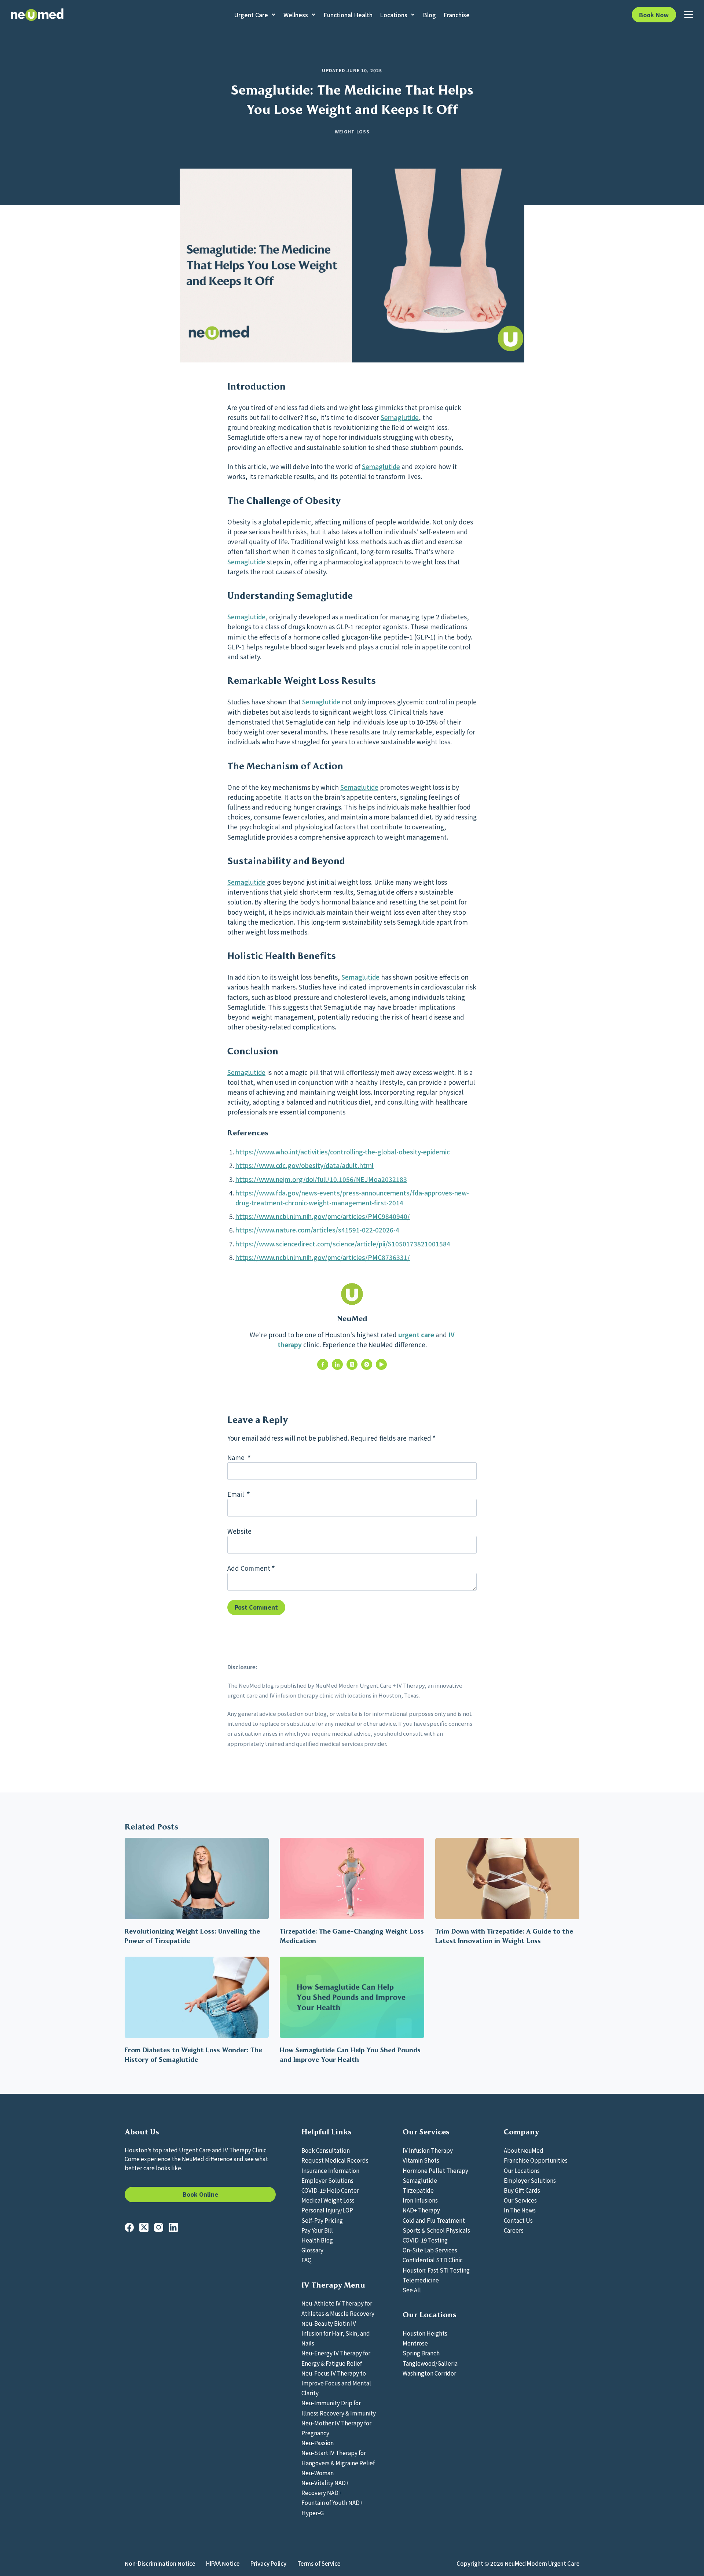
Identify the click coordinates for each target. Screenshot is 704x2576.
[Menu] (689, 15)
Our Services (520, 2200)
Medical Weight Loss (328, 2200)
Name (239, 1457)
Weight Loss (352, 131)
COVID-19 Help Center (330, 2190)
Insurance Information (330, 2170)
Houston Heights (425, 2333)
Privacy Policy (268, 2564)
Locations (394, 15)
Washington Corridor (429, 2373)
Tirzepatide (418, 2190)
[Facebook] (129, 2227)
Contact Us (518, 2220)
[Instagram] (159, 2227)
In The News (520, 2210)
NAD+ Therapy (421, 2210)
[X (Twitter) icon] (352, 1364)
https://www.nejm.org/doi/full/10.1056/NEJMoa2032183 (321, 1179)
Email (239, 1494)
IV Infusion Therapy (428, 2150)
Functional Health (348, 15)
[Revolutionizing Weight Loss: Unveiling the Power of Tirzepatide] (197, 1878)
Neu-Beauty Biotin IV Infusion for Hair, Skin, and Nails (336, 2333)
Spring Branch (421, 2353)
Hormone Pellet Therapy (435, 2170)
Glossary (312, 2250)
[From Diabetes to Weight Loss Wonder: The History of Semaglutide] (197, 1997)
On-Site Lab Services (430, 2250)
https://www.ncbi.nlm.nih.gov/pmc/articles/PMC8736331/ (323, 1257)
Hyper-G (313, 2513)
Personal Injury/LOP (327, 2210)
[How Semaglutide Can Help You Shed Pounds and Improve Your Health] (352, 1997)
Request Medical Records (335, 2160)
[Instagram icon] (367, 1364)
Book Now (654, 15)
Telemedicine (421, 2280)
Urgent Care (251, 15)
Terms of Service (319, 2564)
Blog (429, 15)
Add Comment (251, 1568)
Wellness (296, 15)
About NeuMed (524, 2150)
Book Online (200, 2194)
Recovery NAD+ (321, 2492)
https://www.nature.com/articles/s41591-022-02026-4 (317, 1230)
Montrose (415, 2343)
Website (239, 1531)
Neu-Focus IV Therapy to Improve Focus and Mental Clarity (336, 2383)
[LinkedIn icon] (337, 1364)
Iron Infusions (420, 2200)
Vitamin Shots (421, 2160)
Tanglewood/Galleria (430, 2363)
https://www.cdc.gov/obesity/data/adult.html (305, 1165)
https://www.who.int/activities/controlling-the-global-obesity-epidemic (343, 1152)
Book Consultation (326, 2150)
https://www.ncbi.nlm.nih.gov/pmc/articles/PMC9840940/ (323, 1216)
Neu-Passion (318, 2443)
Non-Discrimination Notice (160, 2564)
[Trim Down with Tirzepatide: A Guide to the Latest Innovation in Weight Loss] (507, 1878)
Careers (514, 2230)
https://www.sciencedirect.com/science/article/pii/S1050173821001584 (343, 1244)
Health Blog (317, 2240)
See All (412, 2290)
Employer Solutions (327, 2180)
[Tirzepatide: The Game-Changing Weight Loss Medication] (352, 1878)
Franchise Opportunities (536, 2160)
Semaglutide (400, 417)
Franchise (456, 15)
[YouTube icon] (381, 1364)
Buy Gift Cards (522, 2190)
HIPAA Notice (223, 2564)
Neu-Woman (318, 2473)
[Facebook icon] (323, 1364)
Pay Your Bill (317, 2230)
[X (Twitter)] (144, 2227)
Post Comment (256, 1607)
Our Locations (522, 2170)
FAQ (307, 2260)
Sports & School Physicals (436, 2230)
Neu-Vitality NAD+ (325, 2483)
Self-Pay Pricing (322, 2220)
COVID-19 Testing (425, 2240)
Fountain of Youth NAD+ (332, 2502)
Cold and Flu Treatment (434, 2220)
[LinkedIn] (173, 2227)
